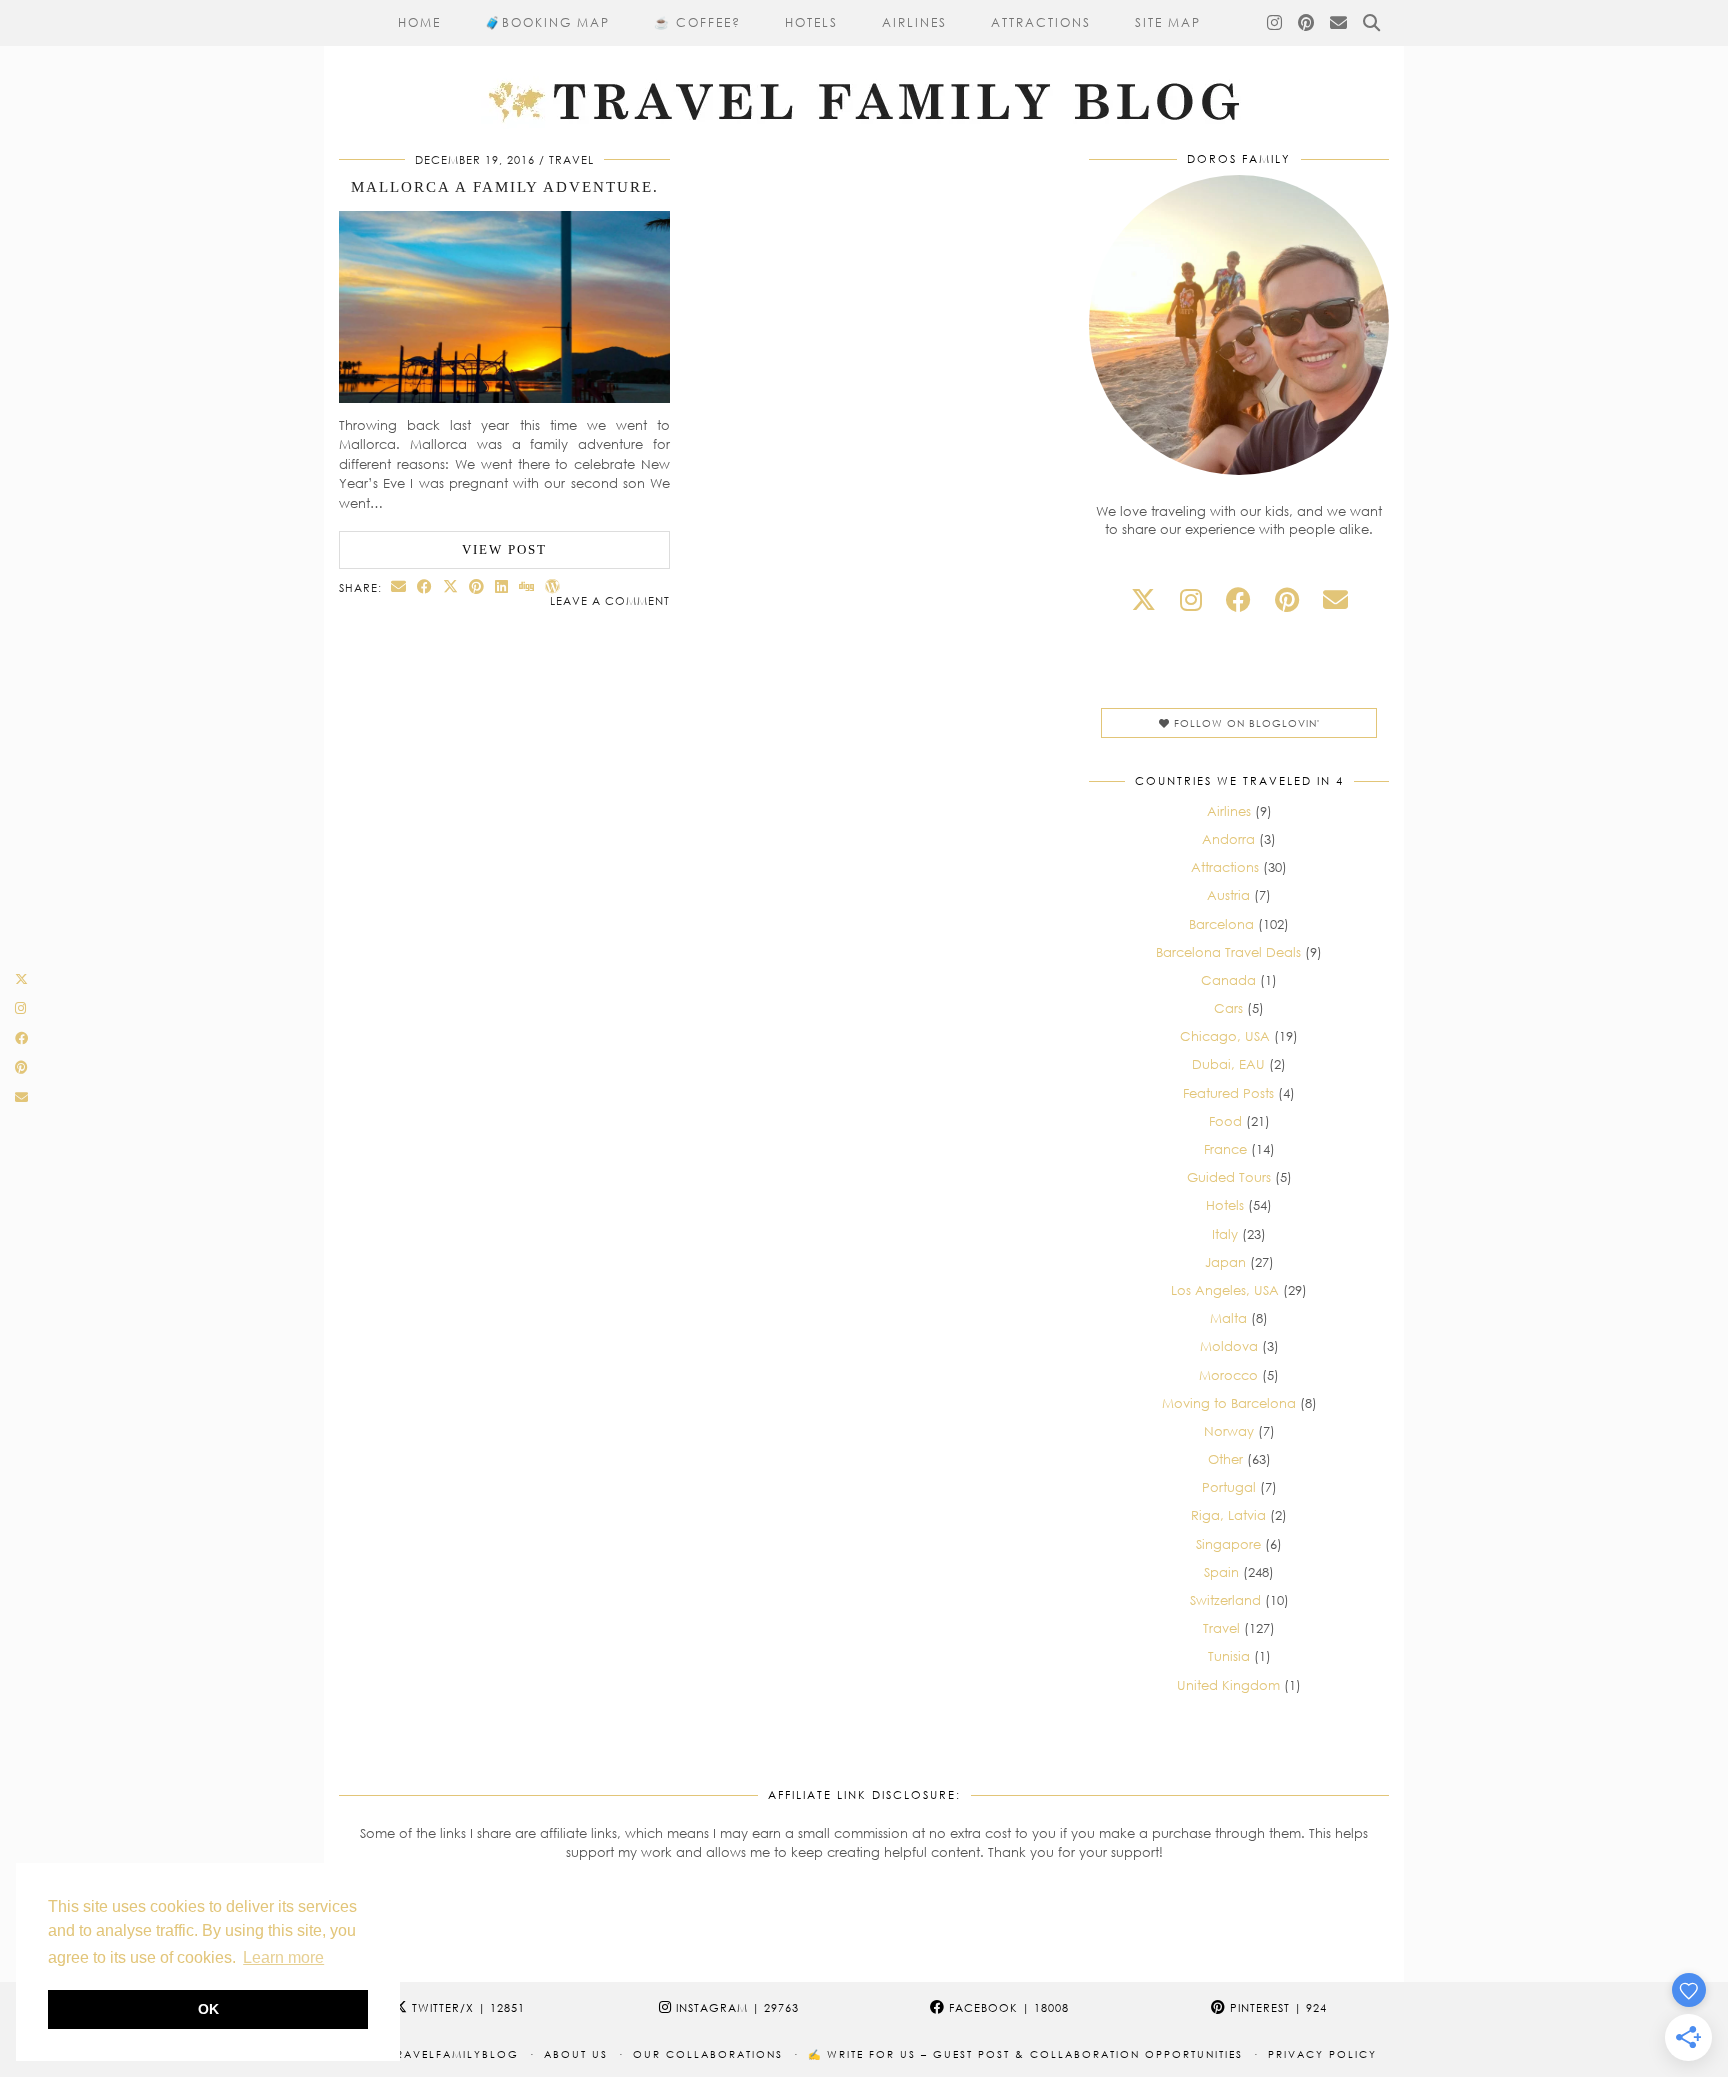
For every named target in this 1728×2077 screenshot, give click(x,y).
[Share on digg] (527, 586)
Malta (1228, 1318)
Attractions (1041, 22)
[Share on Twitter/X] (451, 586)
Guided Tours (1229, 1177)
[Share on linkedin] (502, 586)
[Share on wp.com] (553, 586)
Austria (1228, 895)
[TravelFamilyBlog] (864, 64)
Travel (571, 159)
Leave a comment (610, 600)
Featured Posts (1228, 1093)
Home (419, 22)
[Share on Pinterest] (477, 586)
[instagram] (1191, 599)
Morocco (1228, 1375)
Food (1225, 1121)
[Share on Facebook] (425, 586)
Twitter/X (466, 2007)
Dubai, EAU (1228, 1064)
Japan (1225, 1262)
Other (1225, 1459)
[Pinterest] (1307, 23)
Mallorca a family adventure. (505, 187)
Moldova (1229, 1346)
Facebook (1007, 2007)
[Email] (1339, 23)
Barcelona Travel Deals (1228, 952)
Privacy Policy (1322, 2054)
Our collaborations (708, 2054)
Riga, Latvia (1228, 1515)
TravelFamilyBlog (454, 2054)
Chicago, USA (1225, 1036)
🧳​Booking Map (547, 22)
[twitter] (1143, 599)
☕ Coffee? (697, 22)
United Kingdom (1228, 1685)
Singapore (1228, 1544)
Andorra (1228, 839)
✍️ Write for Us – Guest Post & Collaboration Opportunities (1025, 2054)
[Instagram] (1275, 23)
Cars (1228, 1008)
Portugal (1229, 1487)
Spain (1221, 1572)
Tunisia (1229, 1656)
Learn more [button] (283, 1957)
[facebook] (1238, 599)
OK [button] (208, 2009)
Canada (1228, 980)
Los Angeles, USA (1225, 1290)
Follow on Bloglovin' (1245, 723)
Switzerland (1225, 1600)
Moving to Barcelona (1229, 1403)
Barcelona (1221, 924)
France (1225, 1149)
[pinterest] (1287, 599)
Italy (1225, 1234)
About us (576, 2054)
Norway (1229, 1431)
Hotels (811, 22)
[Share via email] (399, 586)
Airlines (914, 22)
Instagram (735, 2007)
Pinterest (1276, 2007)
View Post (504, 549)
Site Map (1168, 22)
